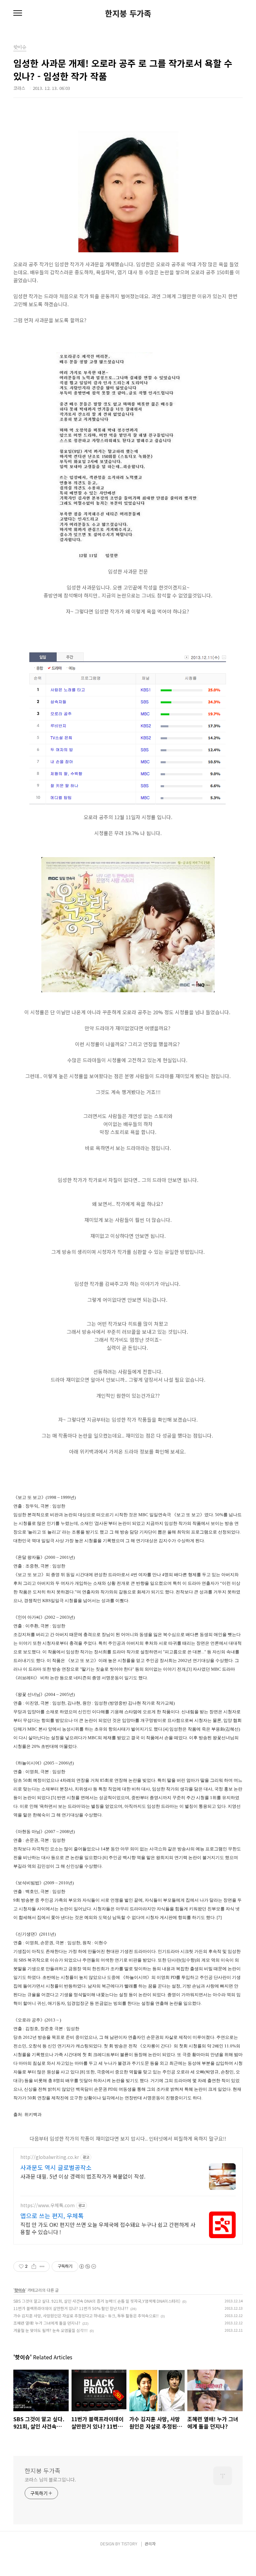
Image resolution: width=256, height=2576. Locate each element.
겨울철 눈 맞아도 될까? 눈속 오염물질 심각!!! (50, 2330)
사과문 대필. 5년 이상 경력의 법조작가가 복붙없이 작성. (83, 2176)
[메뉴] (18, 13)
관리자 (150, 2544)
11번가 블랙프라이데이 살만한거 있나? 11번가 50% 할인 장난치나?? (71, 2308)
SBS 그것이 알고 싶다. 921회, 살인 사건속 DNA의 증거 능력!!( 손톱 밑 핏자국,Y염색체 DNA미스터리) (97, 2301)
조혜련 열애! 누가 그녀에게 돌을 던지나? (47, 2323)
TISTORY (129, 2544)
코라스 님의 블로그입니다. (50, 2479)
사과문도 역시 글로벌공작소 (56, 2167)
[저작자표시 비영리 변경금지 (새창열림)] (87, 2266)
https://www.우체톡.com (47, 2205)
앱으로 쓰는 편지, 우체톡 (52, 2216)
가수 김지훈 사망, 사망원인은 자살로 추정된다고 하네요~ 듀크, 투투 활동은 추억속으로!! (86, 2316)
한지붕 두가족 (128, 13)
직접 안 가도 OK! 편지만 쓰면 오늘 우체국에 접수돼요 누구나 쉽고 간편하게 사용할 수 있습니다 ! (108, 2228)
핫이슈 (20, 2290)
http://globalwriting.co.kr (50, 2157)
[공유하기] (34, 2266)
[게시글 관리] (42, 2266)
